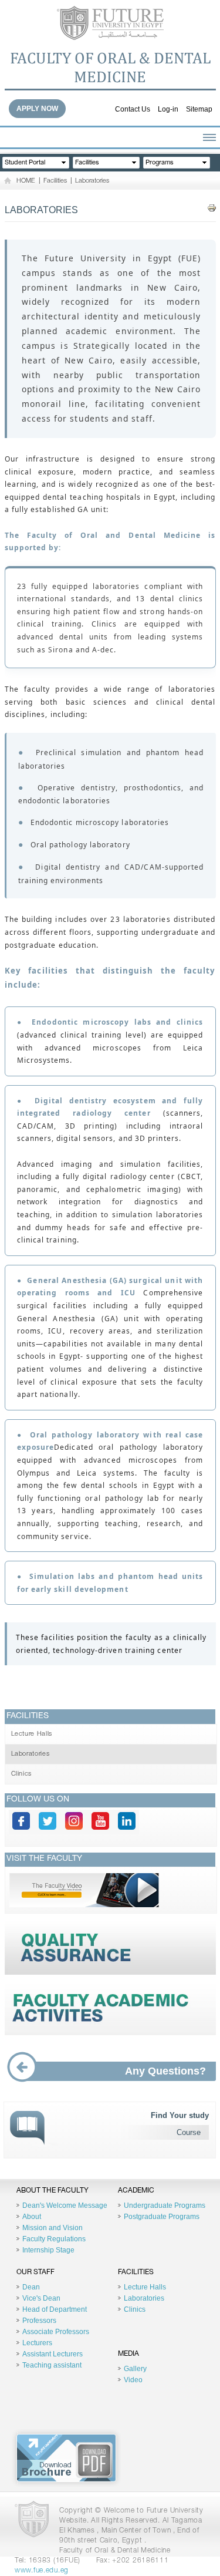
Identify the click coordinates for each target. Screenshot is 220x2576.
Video (133, 2380)
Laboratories (92, 181)
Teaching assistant (52, 2365)
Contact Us (133, 109)
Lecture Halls (32, 1734)
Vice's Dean (41, 2298)
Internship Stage (48, 2250)
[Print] (212, 208)
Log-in (168, 109)
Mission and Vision (53, 2228)
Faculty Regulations (54, 2239)
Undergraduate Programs (165, 2205)
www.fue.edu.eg (42, 2571)
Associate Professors (56, 2332)
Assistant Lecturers (53, 2354)
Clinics (22, 1774)
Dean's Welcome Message (65, 2205)
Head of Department (55, 2309)
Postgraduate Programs (162, 2217)
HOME (26, 181)
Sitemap (199, 109)
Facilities (55, 181)
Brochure (66, 2458)
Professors (39, 2321)
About (32, 2217)
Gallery (135, 2369)
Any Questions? (165, 2071)
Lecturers (37, 2343)
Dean (31, 2287)
